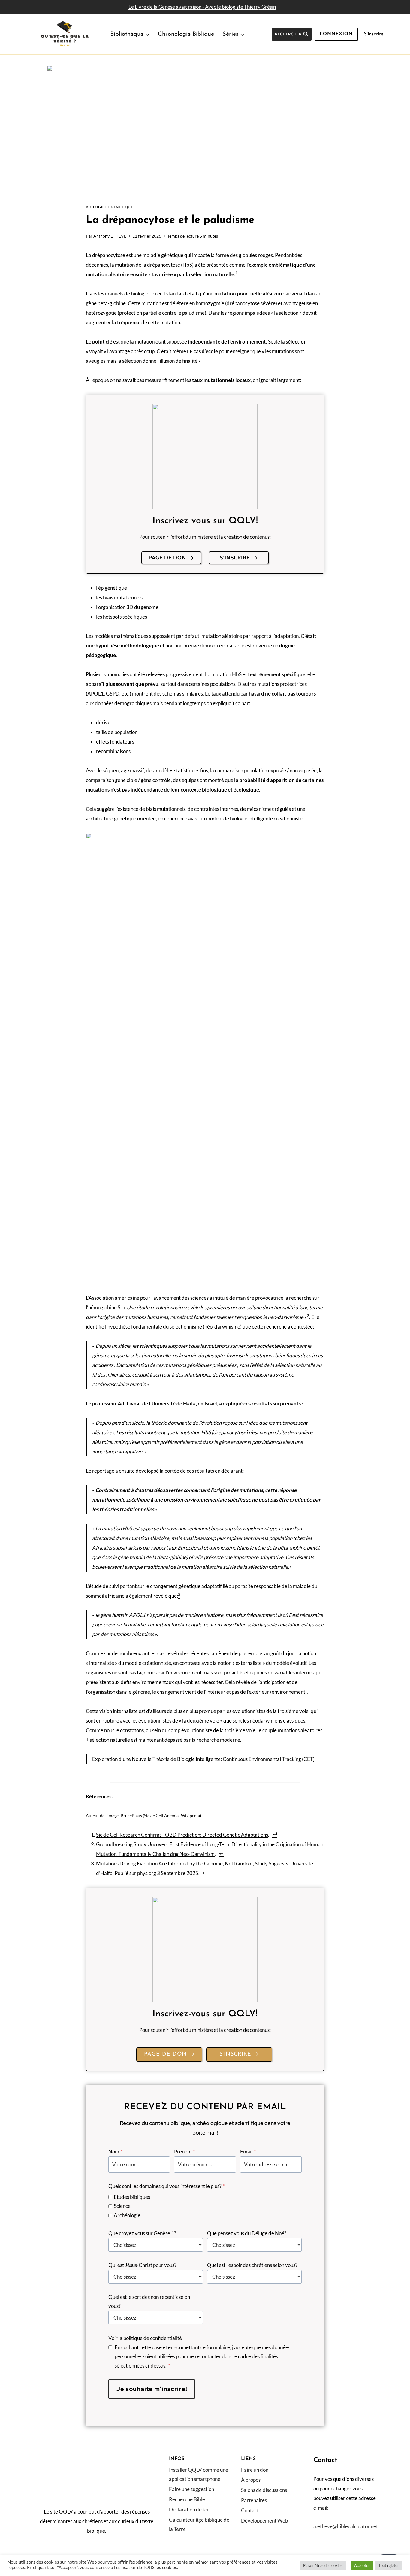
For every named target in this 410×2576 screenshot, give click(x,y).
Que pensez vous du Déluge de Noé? (247, 2233)
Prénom (185, 2152)
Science (122, 2206)
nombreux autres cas (142, 1653)
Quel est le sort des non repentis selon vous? (149, 2302)
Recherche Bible (187, 2499)
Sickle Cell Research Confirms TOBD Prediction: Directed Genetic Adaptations (182, 1835)
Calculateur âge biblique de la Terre (199, 2524)
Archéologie (127, 2215)
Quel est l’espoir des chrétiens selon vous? (252, 2265)
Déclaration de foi (189, 2509)
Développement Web (265, 2521)
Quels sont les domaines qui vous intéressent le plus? (167, 2186)
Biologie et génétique (110, 207)
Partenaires (254, 2500)
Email (248, 2152)
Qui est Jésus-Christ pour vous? (142, 2265)
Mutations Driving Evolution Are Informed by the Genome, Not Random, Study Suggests (192, 1864)
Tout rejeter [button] (389, 2565)
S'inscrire (374, 34)
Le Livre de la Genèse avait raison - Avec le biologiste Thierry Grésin (202, 7)
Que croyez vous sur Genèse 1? (142, 2233)
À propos (251, 2480)
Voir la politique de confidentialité (145, 2338)
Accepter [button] (362, 2565)
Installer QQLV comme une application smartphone (199, 2474)
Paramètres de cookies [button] (323, 2565)
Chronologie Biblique (186, 34)
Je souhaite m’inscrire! (152, 2389)
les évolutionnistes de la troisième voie (267, 1711)
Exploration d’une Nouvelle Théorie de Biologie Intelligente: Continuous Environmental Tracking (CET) (203, 1759)
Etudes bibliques (132, 2197)
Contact (250, 2510)
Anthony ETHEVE (110, 236)
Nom (116, 2152)
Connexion (336, 34)
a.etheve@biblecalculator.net (346, 2526)
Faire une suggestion (191, 2489)
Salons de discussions (264, 2490)
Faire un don (255, 2470)
